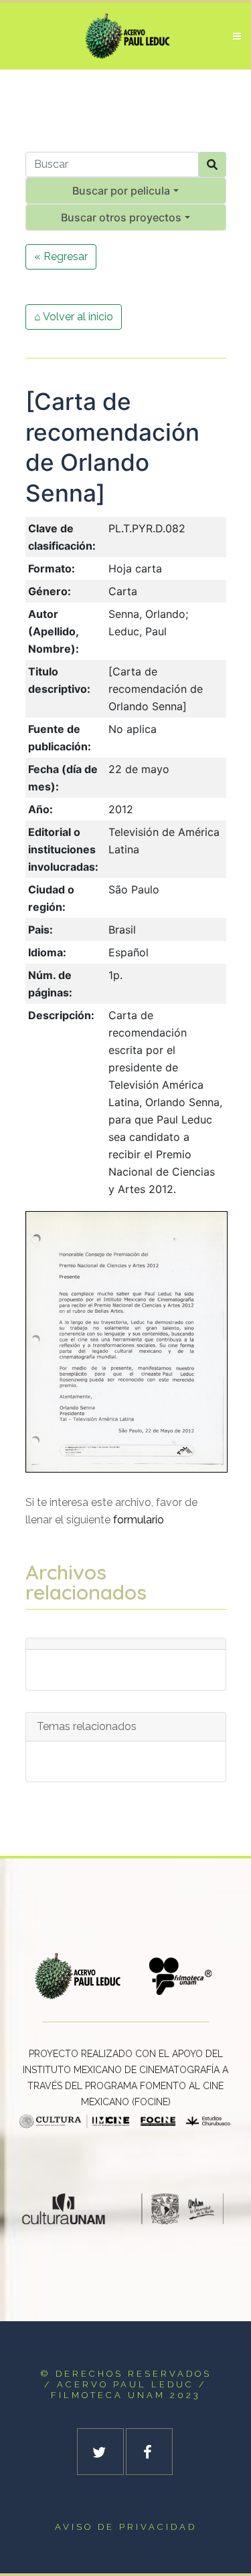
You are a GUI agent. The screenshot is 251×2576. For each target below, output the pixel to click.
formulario (139, 1520)
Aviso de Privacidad (126, 2527)
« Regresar (61, 256)
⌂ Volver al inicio (74, 317)
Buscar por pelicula (121, 191)
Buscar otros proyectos (121, 217)
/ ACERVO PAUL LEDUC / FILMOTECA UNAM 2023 (125, 2390)
